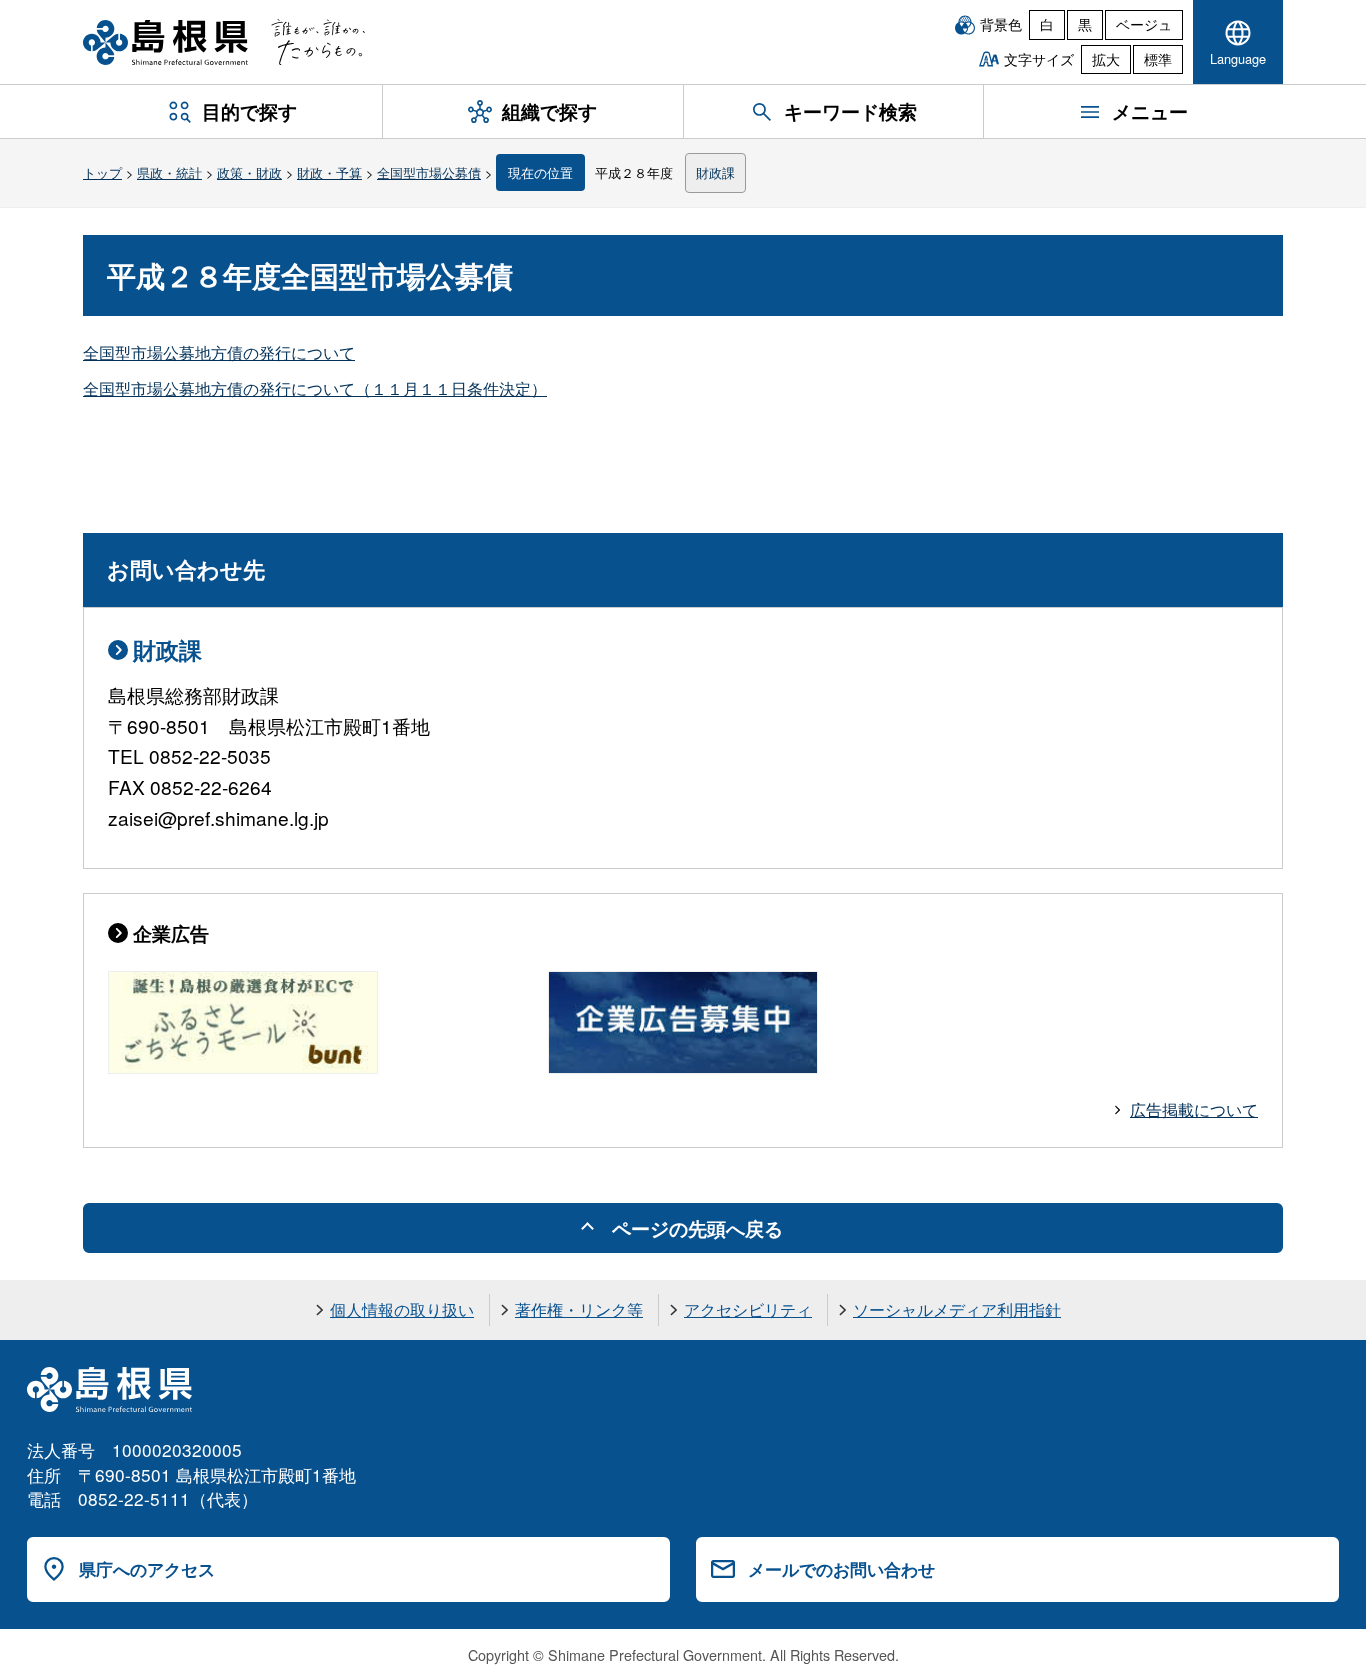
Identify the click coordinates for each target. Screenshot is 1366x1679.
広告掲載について (1194, 1109)
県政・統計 (169, 172)
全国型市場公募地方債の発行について (219, 352)
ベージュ (1144, 24)
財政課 (715, 172)
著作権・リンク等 (579, 1309)
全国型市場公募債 (429, 172)
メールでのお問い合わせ (841, 1569)
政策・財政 (249, 172)
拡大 (1106, 59)
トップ (102, 172)
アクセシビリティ (748, 1309)
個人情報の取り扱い (402, 1309)
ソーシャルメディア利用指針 (957, 1309)
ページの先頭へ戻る (697, 1228)
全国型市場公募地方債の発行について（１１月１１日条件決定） (315, 388)
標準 (1158, 59)
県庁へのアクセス (147, 1569)
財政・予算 (329, 172)
